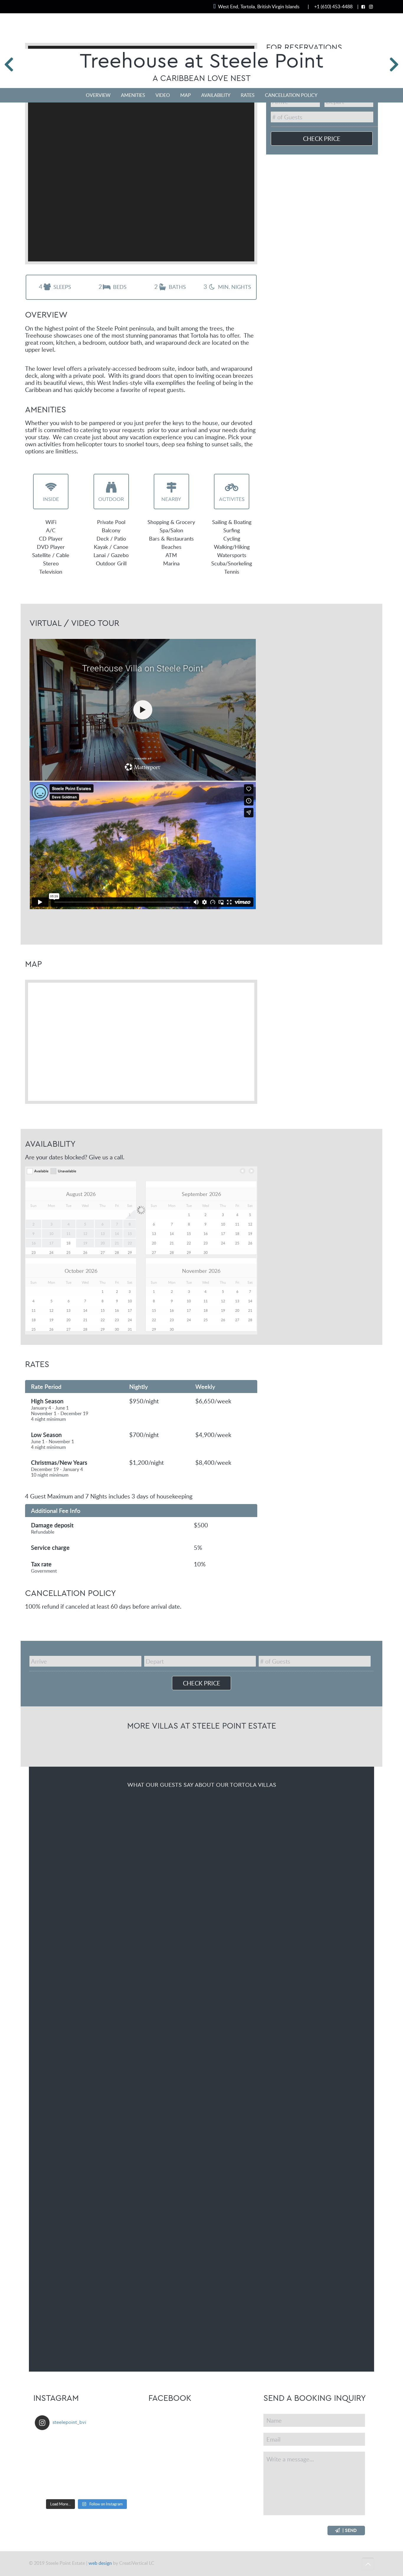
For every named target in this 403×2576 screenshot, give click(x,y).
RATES (248, 95)
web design (100, 2563)
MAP (186, 95)
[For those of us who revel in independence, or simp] (121, 2465)
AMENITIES (133, 95)
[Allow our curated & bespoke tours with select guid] (121, 2445)
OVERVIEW (98, 95)
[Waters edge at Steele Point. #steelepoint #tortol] (87, 2445)
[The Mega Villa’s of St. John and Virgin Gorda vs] (87, 2486)
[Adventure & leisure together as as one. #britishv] (52, 2465)
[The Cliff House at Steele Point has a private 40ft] (87, 2465)
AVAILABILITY (216, 95)
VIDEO (163, 95)
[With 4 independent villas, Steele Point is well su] (52, 2445)
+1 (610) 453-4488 (333, 6)
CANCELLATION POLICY (291, 95)
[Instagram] (371, 6)
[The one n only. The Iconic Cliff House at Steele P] (52, 2486)
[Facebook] (363, 6)
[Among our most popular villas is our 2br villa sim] (121, 2486)
